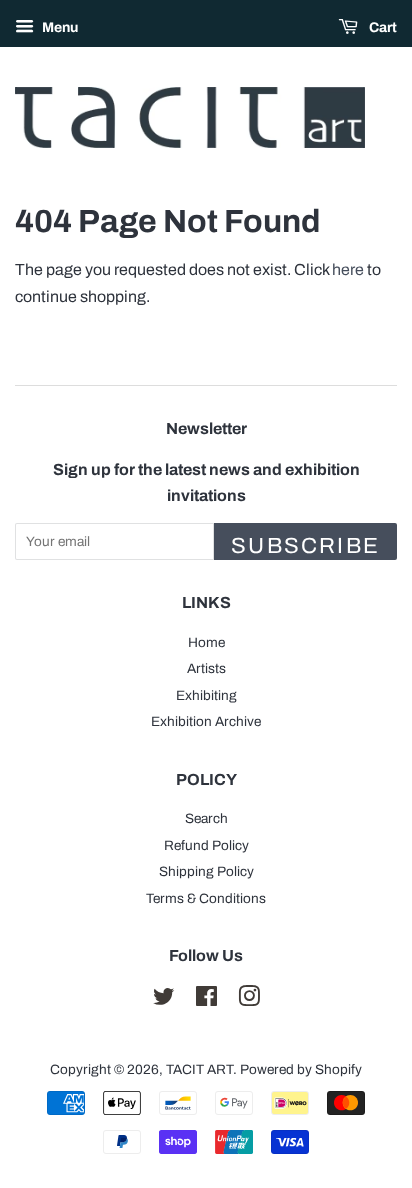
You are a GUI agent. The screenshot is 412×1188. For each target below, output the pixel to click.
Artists (206, 668)
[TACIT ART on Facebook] (206, 1000)
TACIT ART (199, 1069)
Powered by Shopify (301, 1069)
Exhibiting (206, 695)
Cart (381, 27)
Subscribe (305, 546)
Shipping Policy (206, 871)
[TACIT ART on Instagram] (249, 1000)
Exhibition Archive (206, 721)
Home (206, 642)
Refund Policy (206, 845)
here (348, 269)
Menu (58, 27)
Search (206, 818)
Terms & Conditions (206, 898)
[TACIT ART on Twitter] (164, 1000)
